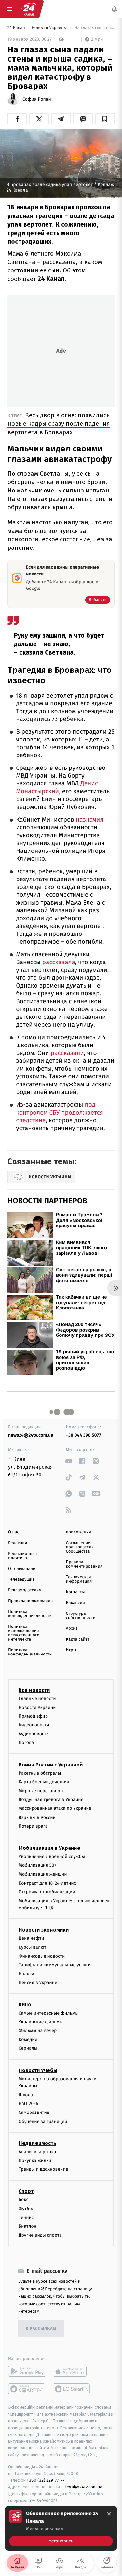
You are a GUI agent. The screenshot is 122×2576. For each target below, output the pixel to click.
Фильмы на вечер (38, 2031)
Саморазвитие (34, 2113)
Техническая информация (79, 1579)
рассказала (59, 962)
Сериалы (28, 2049)
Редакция (18, 1543)
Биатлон (27, 2226)
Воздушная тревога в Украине (51, 1800)
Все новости (34, 1690)
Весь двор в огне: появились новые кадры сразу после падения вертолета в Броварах (59, 424)
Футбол (27, 2209)
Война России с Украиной (51, 1765)
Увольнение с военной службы (52, 1856)
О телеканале (22, 1569)
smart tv (27, 2389)
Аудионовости (34, 1734)
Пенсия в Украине (38, 1983)
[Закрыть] (109, 2514)
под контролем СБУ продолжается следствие (60, 1113)
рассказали (67, 1053)
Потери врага (33, 1826)
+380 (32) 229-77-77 (46, 2480)
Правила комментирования (84, 1564)
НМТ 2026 (28, 2104)
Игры (71, 1650)
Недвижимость (37, 2143)
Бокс (23, 2200)
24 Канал (17, 28)
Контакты (75, 1592)
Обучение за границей (43, 2121)
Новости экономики (44, 1930)
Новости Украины (50, 28)
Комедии (28, 2040)
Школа (26, 2095)
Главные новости (37, 1699)
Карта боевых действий (44, 1782)
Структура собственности (81, 1616)
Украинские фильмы (41, 2022)
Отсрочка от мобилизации (47, 1892)
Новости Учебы (38, 2070)
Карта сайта (78, 1639)
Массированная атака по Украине (55, 1809)
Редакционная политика (22, 1556)
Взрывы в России (37, 1817)
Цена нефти (31, 1939)
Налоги (26, 1974)
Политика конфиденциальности (30, 1614)
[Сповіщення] (114, 9)
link (69, 1461)
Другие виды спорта (40, 2235)
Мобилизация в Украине (49, 1848)
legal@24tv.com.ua (84, 2487)
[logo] (29, 9)
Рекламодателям (25, 1590)
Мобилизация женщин (43, 1874)
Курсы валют (32, 1947)
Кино (25, 2005)
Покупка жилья (35, 2161)
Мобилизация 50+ (37, 1866)
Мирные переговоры (41, 1791)
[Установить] (61, 2528)
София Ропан (37, 99)
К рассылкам (41, 2329)
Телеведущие (21, 1579)
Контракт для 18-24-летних (47, 1883)
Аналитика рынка (37, 2152)
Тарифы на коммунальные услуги (55, 1965)
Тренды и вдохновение (43, 2170)
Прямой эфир (33, 1716)
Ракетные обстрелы (40, 1773)
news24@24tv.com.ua (31, 1435)
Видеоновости (34, 1725)
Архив (72, 1629)
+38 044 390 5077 (84, 1435)
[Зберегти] (105, 119)
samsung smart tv (72, 2389)
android (27, 2372)
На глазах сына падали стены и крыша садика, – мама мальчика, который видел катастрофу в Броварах (94, 28)
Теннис (26, 2217)
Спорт (26, 2191)
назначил (89, 820)
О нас (14, 1532)
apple (72, 2372)
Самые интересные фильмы (48, 2013)
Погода (26, 1743)
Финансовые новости (42, 1956)
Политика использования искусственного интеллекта (24, 1633)
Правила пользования (30, 1601)
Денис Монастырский (57, 788)
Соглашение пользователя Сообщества (80, 1547)
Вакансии (75, 1603)
